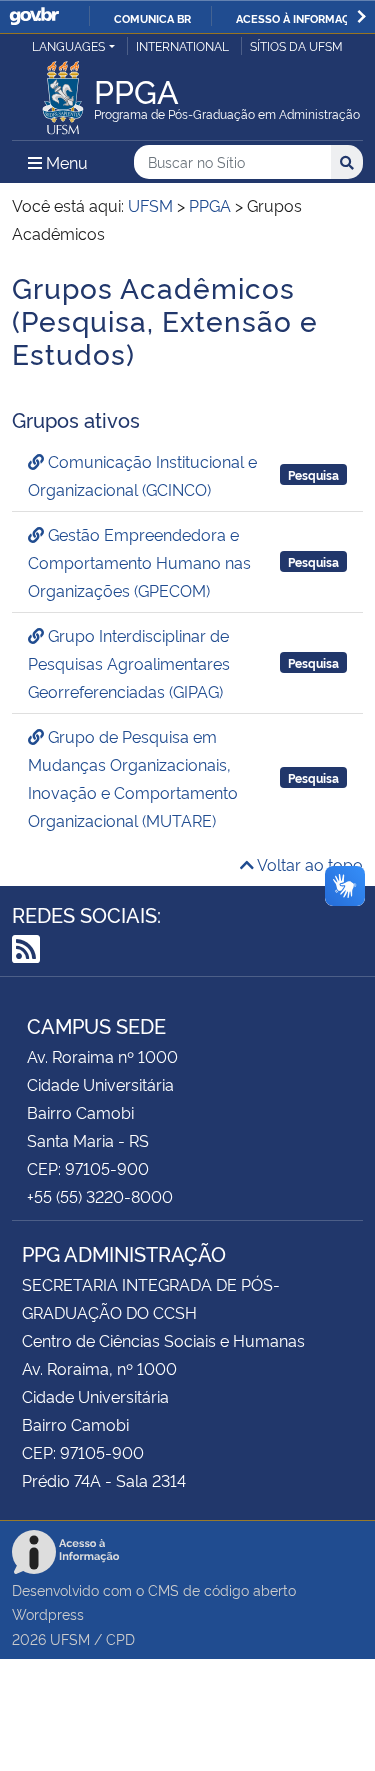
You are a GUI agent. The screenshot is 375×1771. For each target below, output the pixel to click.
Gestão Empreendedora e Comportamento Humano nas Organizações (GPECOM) (139, 562)
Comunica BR (152, 18)
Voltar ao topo (308, 864)
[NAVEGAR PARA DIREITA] (361, 16)
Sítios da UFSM (296, 45)
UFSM (70, 1638)
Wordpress (48, 1613)
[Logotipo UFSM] (63, 92)
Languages (68, 45)
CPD (120, 1638)
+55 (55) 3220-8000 (100, 1196)
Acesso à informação (300, 18)
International (182, 45)
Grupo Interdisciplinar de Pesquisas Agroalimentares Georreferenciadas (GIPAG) (129, 663)
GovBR (34, 16)
